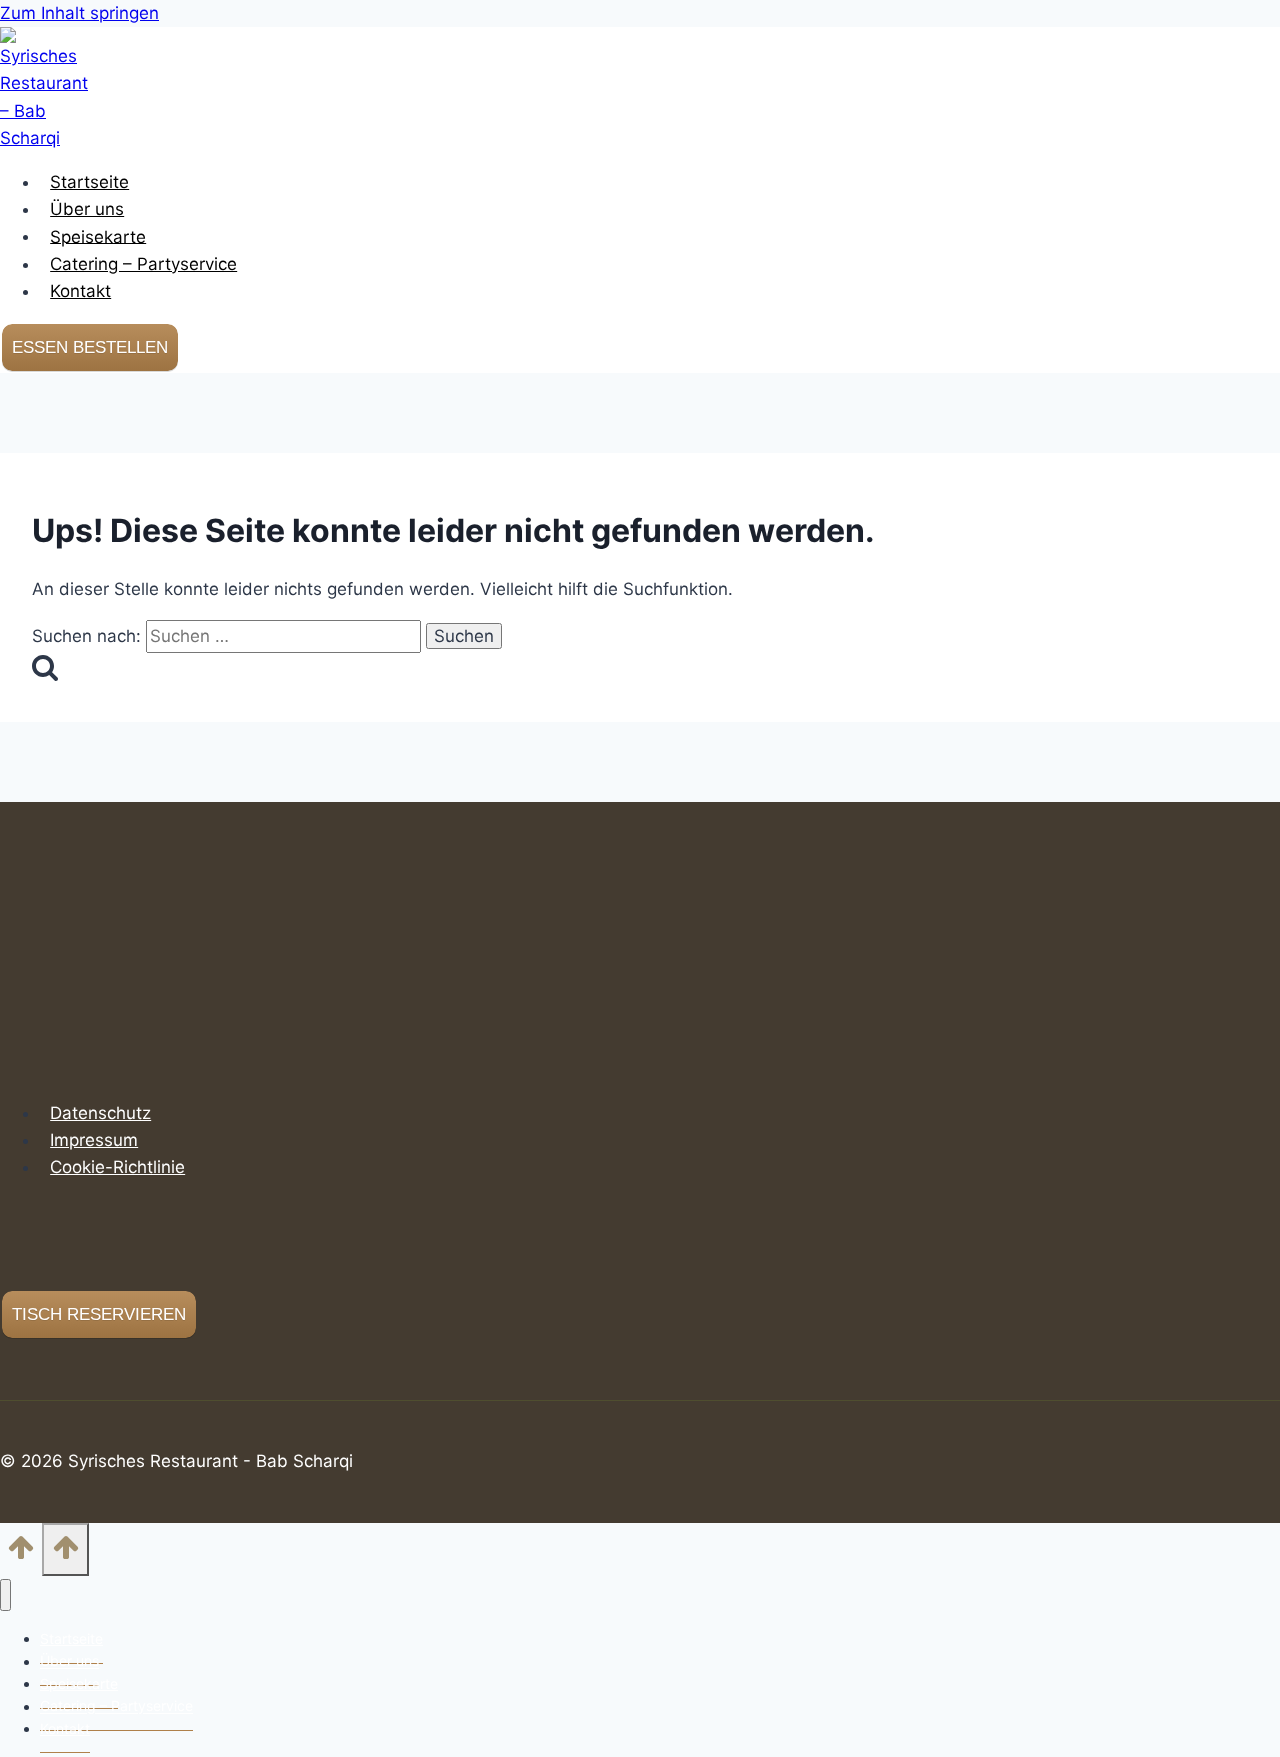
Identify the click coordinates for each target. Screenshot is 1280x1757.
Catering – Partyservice (143, 264)
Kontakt (80, 291)
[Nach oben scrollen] (21, 1553)
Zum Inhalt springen (79, 13)
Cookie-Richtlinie (117, 1167)
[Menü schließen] (5, 1595)
